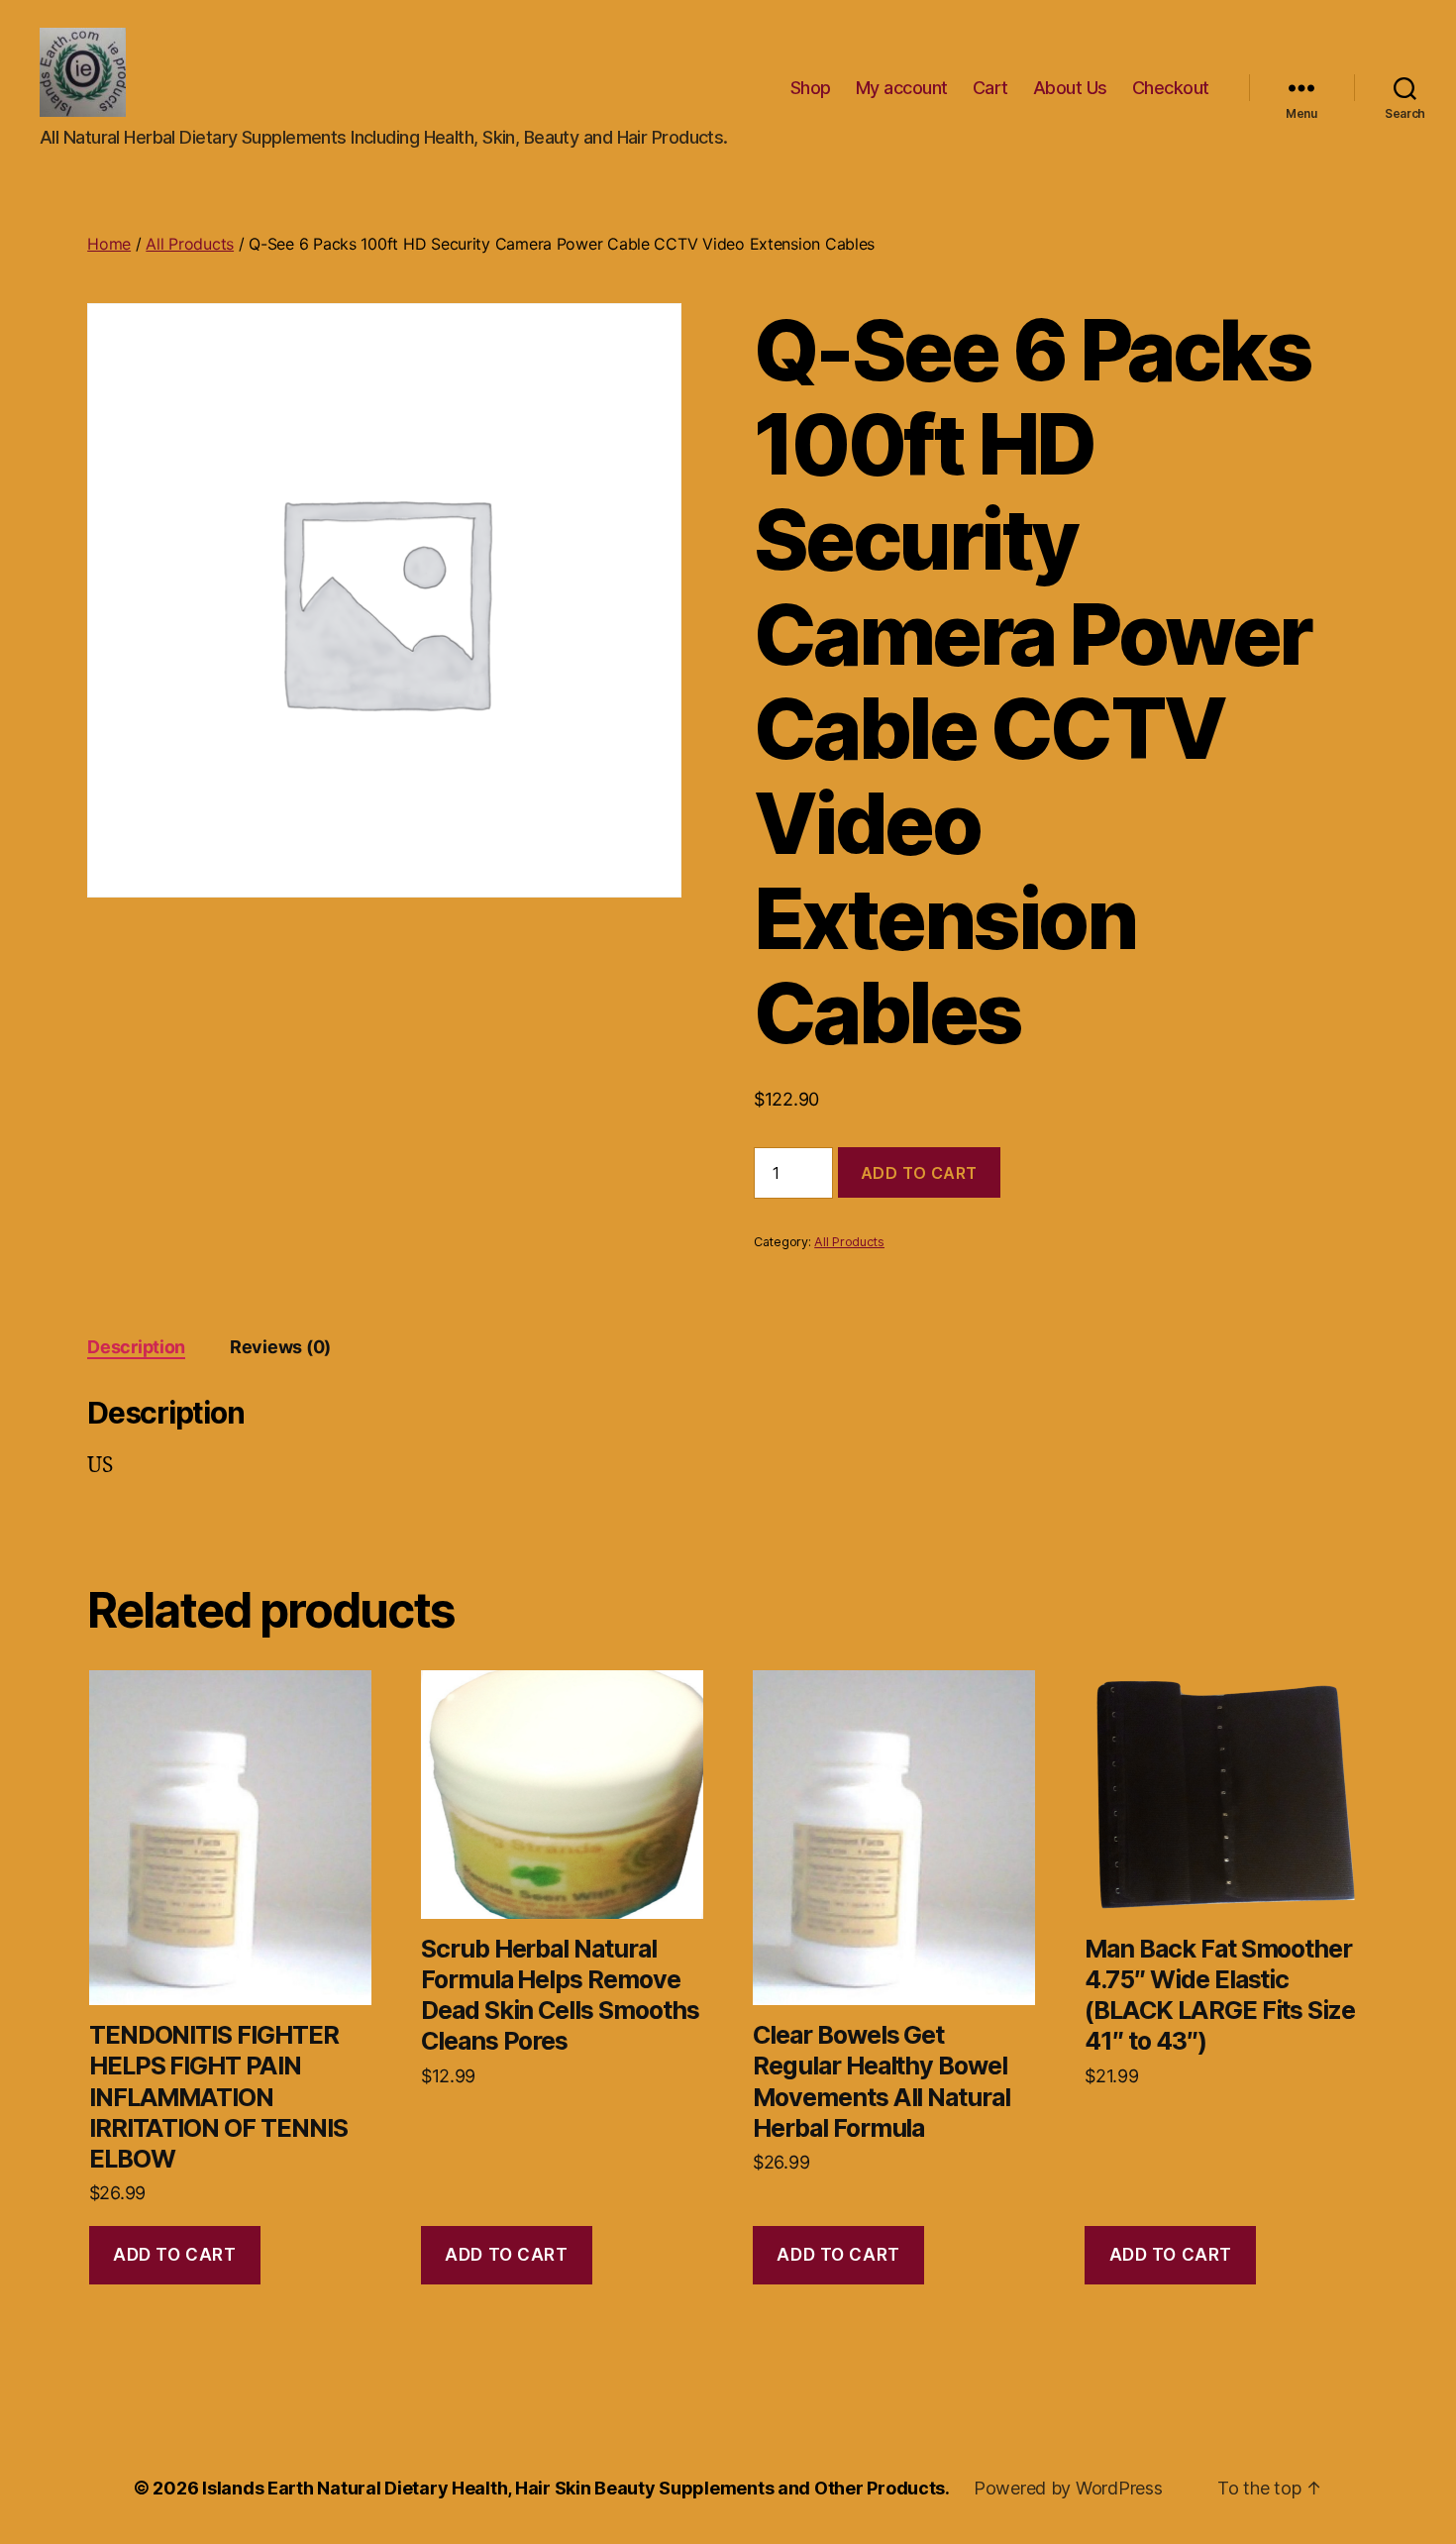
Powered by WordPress (1068, 2488)
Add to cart (919, 1173)
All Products (190, 244)
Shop (811, 88)
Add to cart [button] (174, 2255)
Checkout (1171, 88)
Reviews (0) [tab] (280, 1347)
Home (109, 244)
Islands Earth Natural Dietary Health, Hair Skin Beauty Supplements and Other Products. (576, 2488)
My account (902, 88)
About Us (1070, 88)
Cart (990, 88)
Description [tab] (136, 1347)
